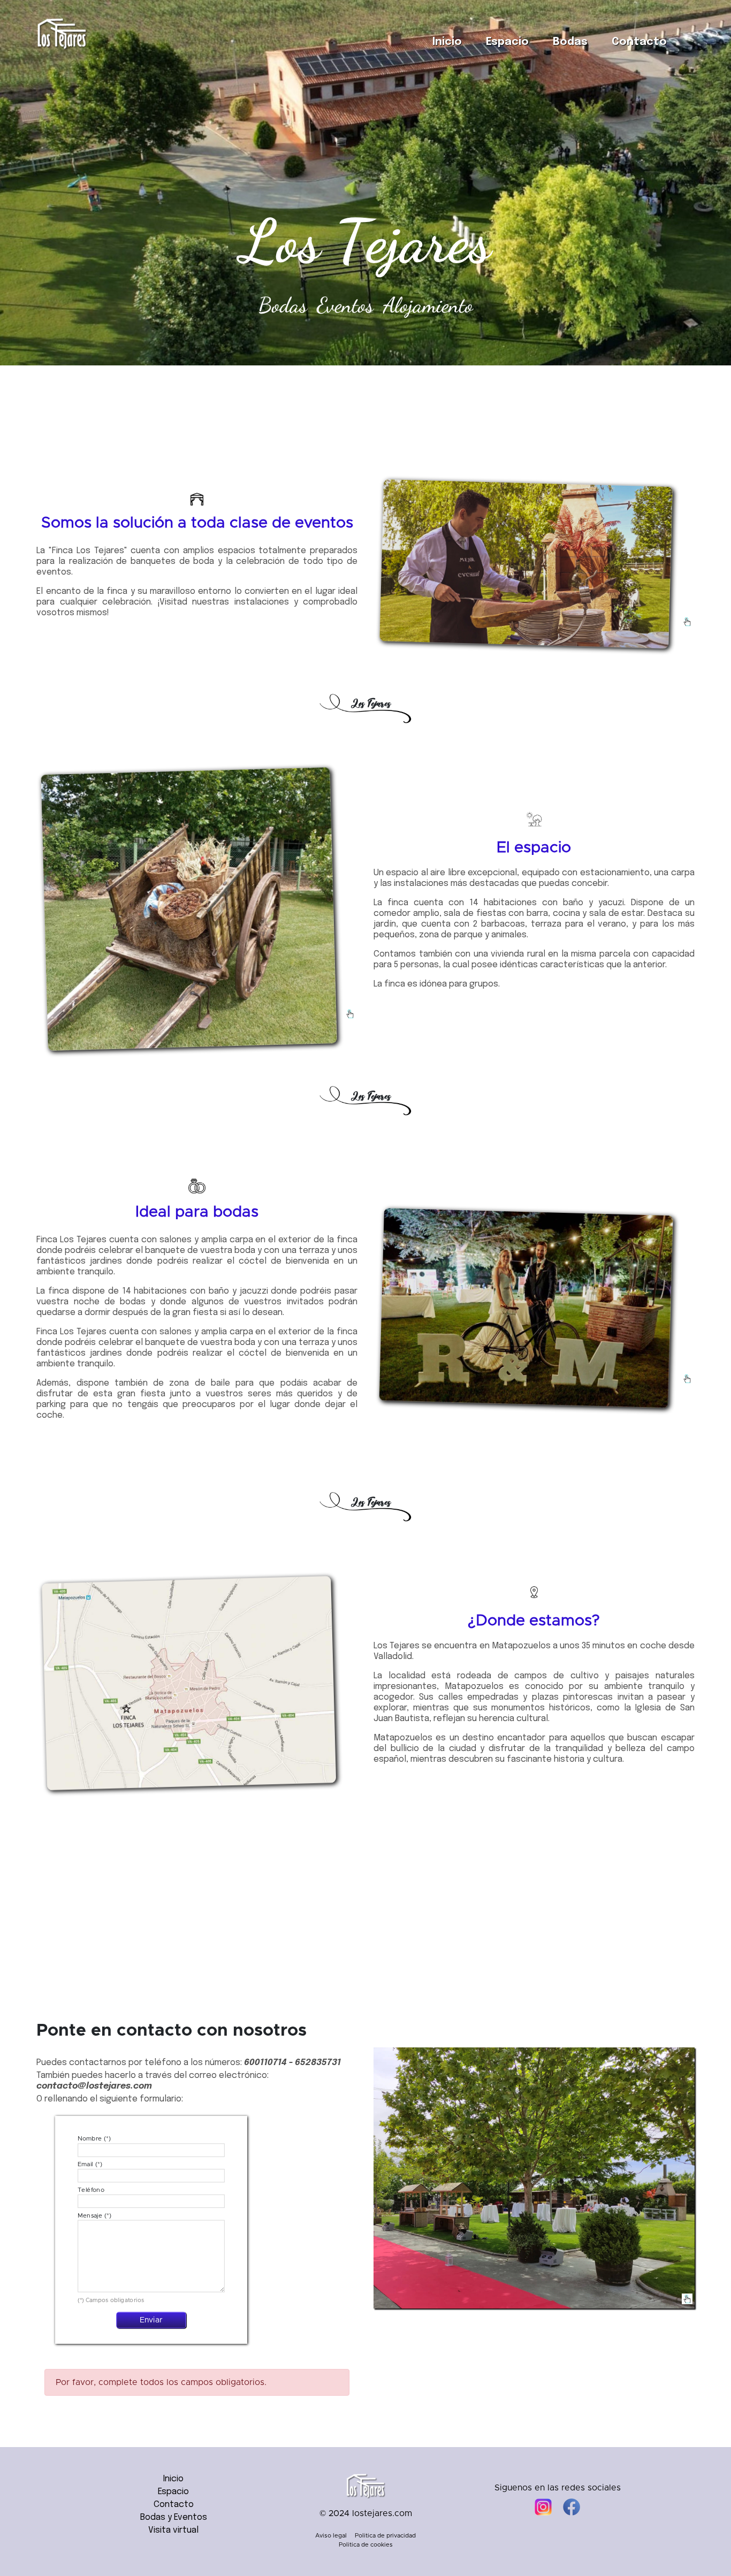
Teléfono (92, 2190)
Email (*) (90, 2165)
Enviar (151, 2320)
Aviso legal (331, 2536)
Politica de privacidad (385, 2536)
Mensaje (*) (95, 2216)
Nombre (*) (95, 2139)
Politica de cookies (366, 2545)
